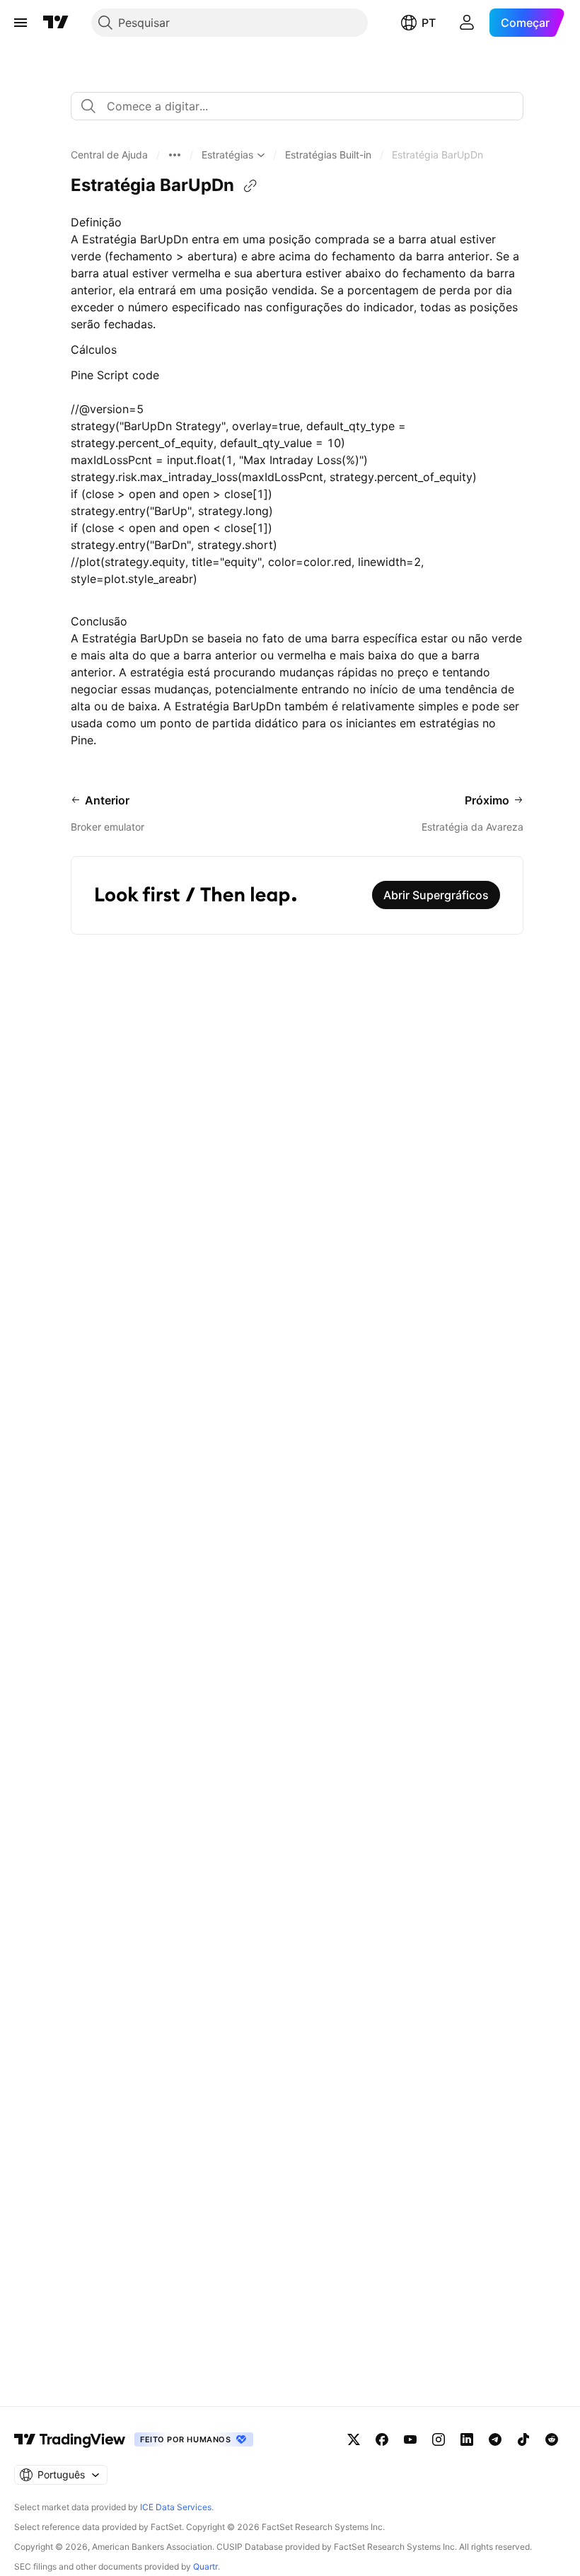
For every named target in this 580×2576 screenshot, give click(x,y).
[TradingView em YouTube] (410, 2439)
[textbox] (303, 106)
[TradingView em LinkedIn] (467, 2439)
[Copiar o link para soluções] (250, 186)
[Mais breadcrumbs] (175, 155)
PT (429, 23)
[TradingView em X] (354, 2439)
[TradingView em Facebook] (382, 2439)
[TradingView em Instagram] (439, 2439)
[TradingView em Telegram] (495, 2439)
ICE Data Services (176, 2507)
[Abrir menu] (21, 23)
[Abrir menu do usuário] (467, 23)
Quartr (205, 2566)
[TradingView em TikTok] (523, 2439)
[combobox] (297, 106)
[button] (109, 155)
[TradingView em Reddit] (552, 2439)
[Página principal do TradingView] (56, 23)
